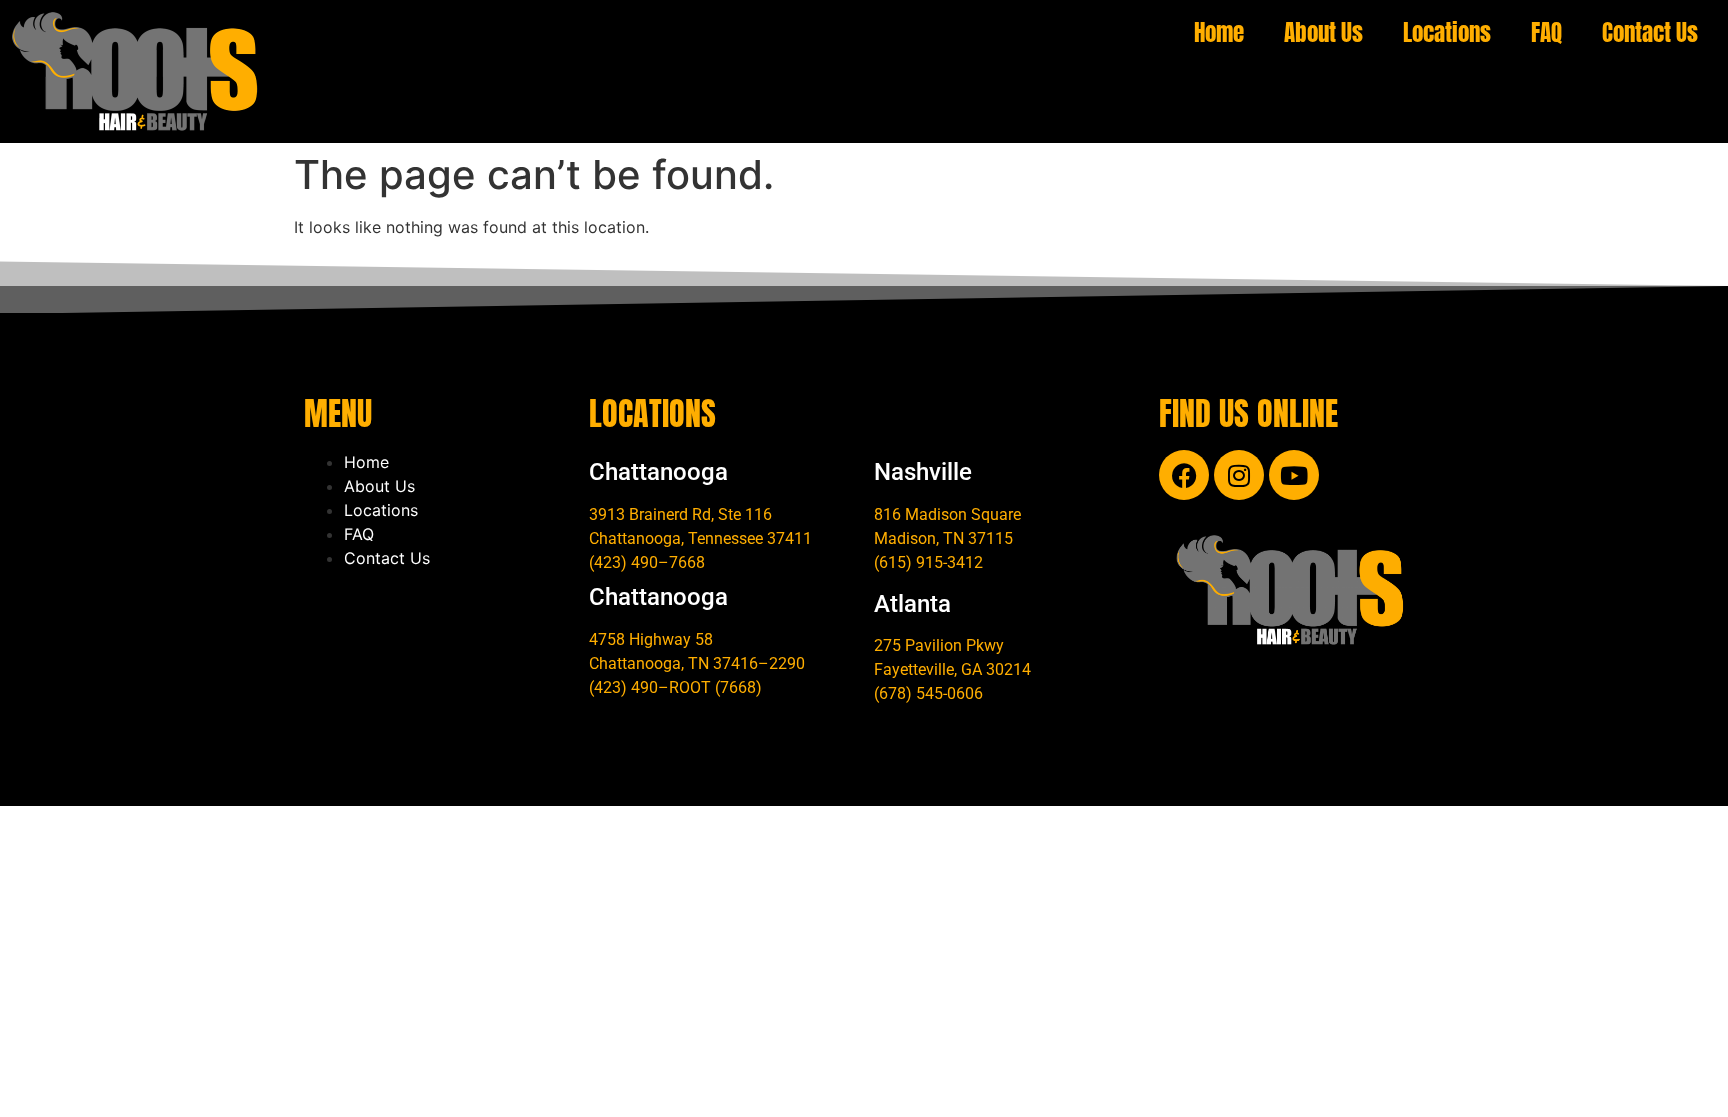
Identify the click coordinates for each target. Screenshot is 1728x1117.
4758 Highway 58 (651, 639)
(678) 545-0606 (928, 693)
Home (1219, 32)
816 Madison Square (947, 514)
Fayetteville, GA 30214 (952, 669)
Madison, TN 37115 (943, 538)
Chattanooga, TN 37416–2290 (697, 663)
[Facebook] (1184, 475)
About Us (1323, 32)
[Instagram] (1239, 475)
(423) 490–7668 (647, 562)
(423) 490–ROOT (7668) (675, 687)
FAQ (1546, 32)
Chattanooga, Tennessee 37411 (700, 538)
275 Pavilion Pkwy (939, 645)
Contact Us (1650, 32)
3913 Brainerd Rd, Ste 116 (680, 514)
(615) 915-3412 (928, 562)
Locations (1447, 32)
